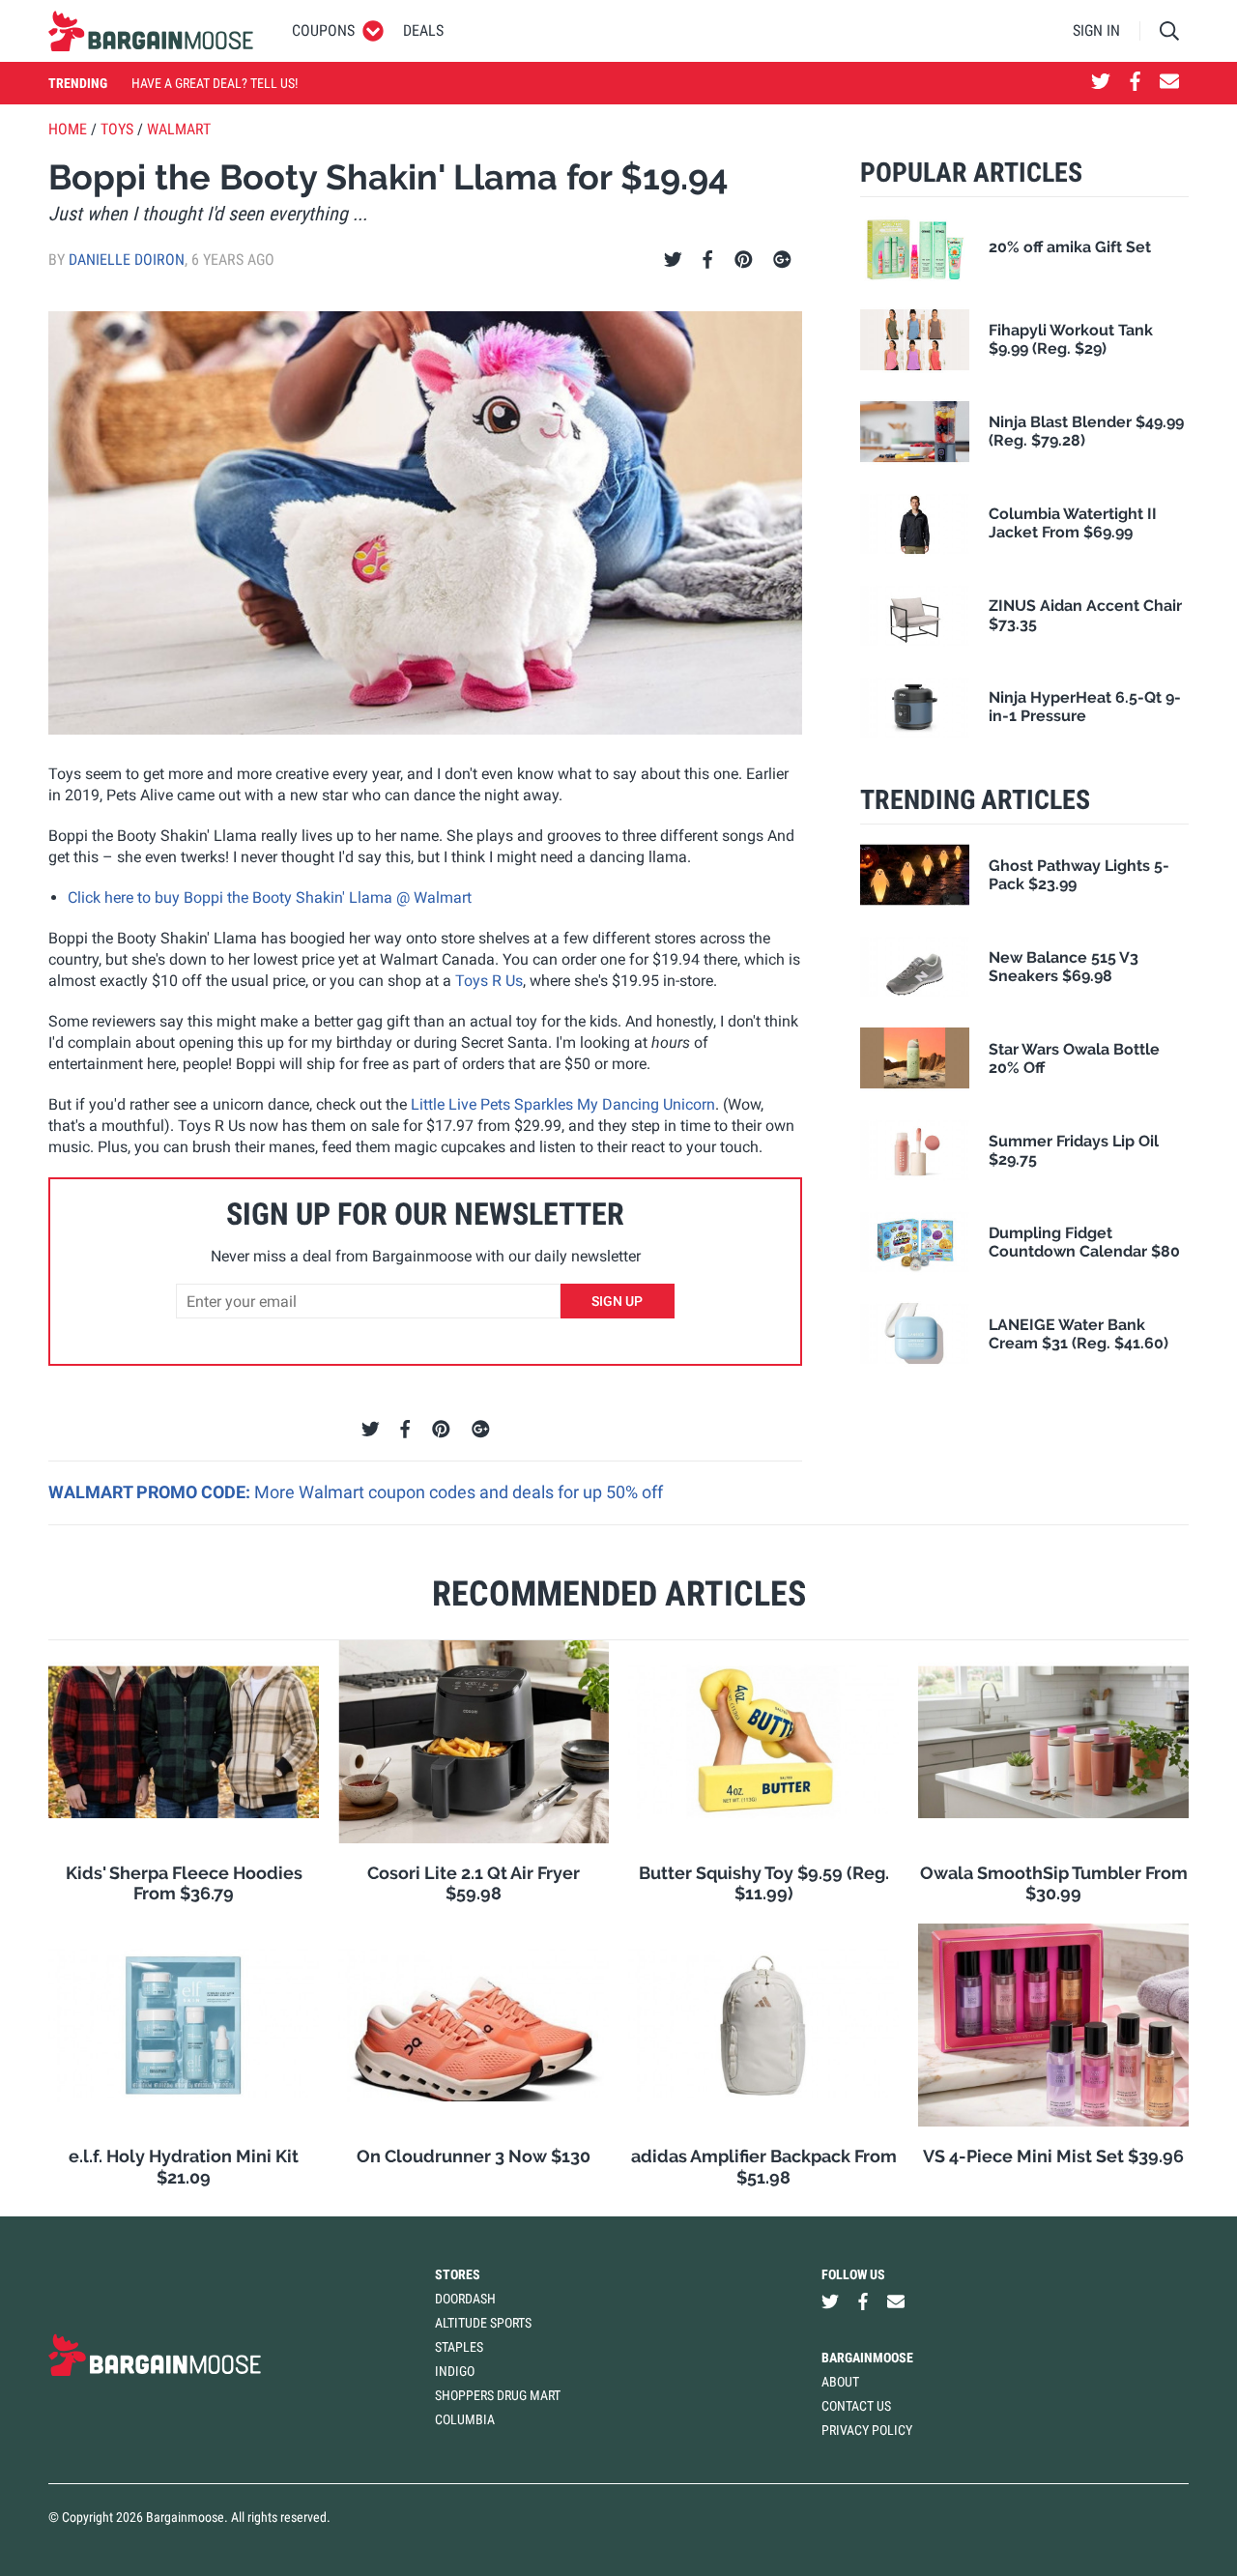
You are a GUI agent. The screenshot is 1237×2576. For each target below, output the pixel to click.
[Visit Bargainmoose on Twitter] (1101, 83)
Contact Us (856, 2406)
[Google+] (782, 260)
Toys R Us (489, 981)
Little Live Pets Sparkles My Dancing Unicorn (563, 1104)
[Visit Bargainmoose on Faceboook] (1135, 83)
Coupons (323, 30)
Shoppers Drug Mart (498, 2395)
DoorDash (465, 2299)
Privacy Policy (867, 2430)
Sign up (617, 1301)
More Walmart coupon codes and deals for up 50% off (459, 1492)
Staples (459, 2347)
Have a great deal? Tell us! (215, 83)
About (840, 2382)
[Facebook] (707, 260)
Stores (458, 2274)
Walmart (179, 129)
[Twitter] (673, 260)
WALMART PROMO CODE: (151, 1492)
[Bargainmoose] (151, 31)
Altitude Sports (483, 2323)
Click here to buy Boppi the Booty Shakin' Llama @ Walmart (270, 897)
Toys (117, 129)
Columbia (465, 2419)
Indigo (455, 2371)
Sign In (1096, 30)
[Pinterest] (744, 260)
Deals (423, 30)
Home (68, 129)
